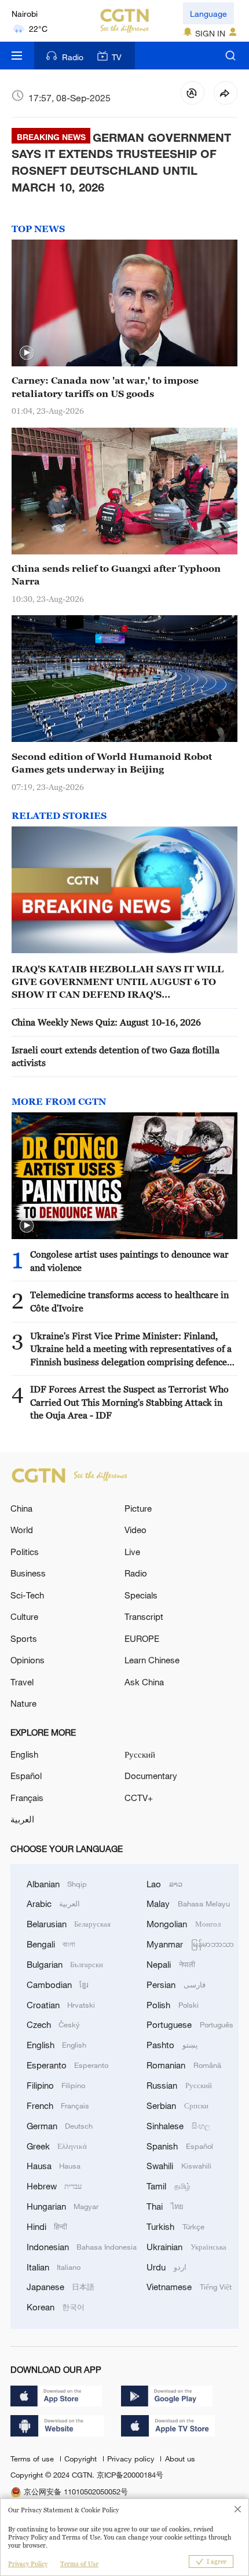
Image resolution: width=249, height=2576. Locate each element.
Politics (25, 1552)
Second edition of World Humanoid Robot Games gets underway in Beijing (112, 763)
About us (180, 2459)
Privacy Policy (28, 2564)
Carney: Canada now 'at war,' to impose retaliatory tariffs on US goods (105, 387)
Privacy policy (132, 2459)
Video (136, 1530)
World (22, 1530)
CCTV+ (139, 1798)
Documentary (151, 1776)
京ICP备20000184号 (130, 2475)
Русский (140, 1754)
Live (132, 1552)
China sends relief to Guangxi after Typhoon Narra (116, 575)
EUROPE (142, 1638)
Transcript (144, 1616)
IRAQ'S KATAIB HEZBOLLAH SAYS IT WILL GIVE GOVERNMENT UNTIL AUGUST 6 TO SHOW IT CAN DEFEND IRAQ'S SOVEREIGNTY (118, 982)
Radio (73, 57)
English (24, 1754)
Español (26, 1776)
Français (27, 1798)
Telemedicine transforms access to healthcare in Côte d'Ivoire (129, 1301)
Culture (24, 1616)
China (21, 1508)
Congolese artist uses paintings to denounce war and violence (129, 1261)
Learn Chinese (152, 1660)
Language (208, 14)
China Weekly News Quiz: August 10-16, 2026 (106, 1022)
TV (117, 57)
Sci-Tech (27, 1595)
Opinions (28, 1660)
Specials (141, 1595)
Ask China (144, 1682)
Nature (23, 1703)
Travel (22, 1682)
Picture (138, 1508)
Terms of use (33, 2459)
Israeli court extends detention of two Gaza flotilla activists (116, 1056)
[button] (27, 353)
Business (28, 1573)
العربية (22, 1819)
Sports (24, 1638)
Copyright (82, 2459)
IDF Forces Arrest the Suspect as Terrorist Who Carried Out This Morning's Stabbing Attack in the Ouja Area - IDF (129, 1402)
